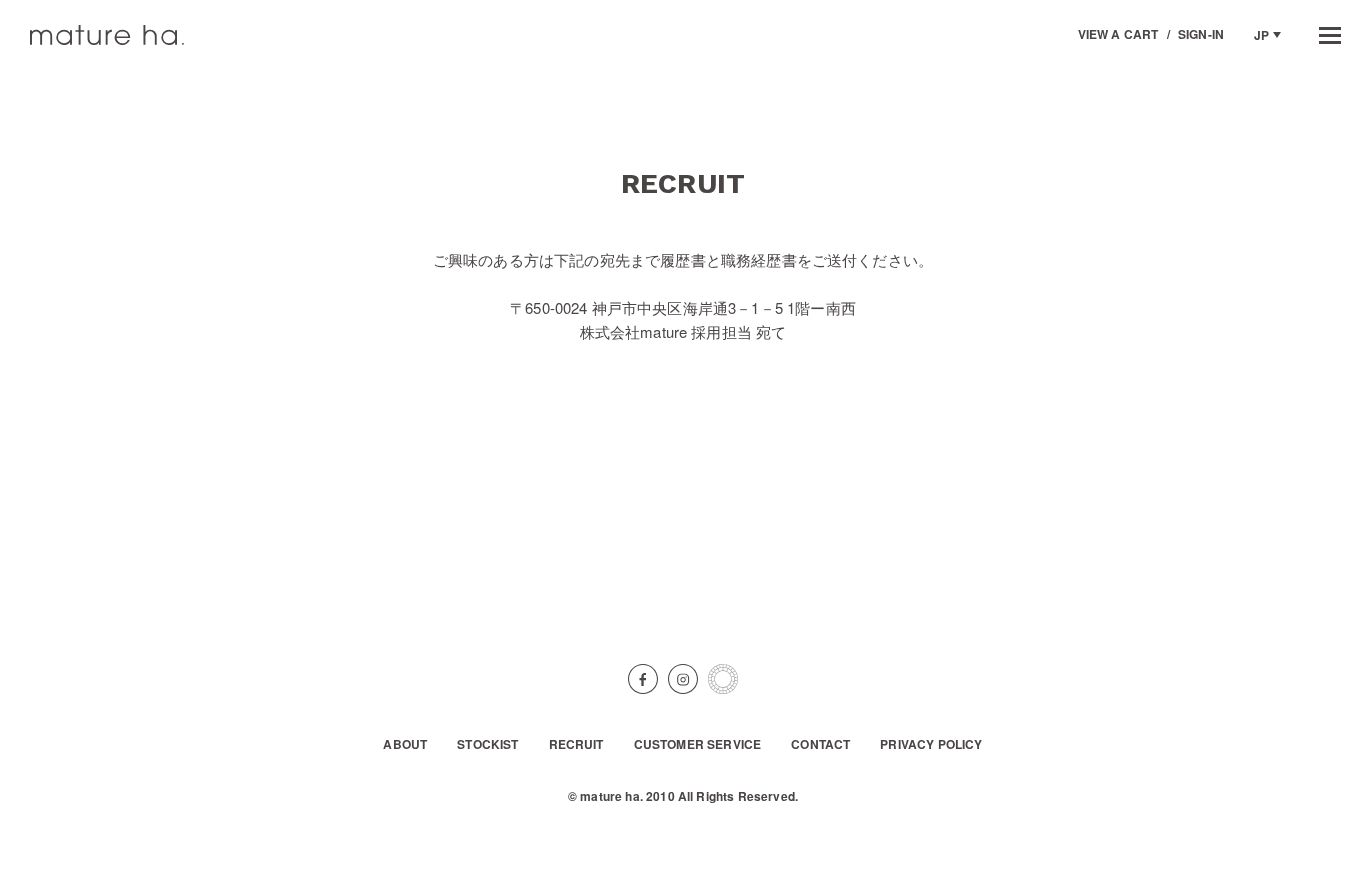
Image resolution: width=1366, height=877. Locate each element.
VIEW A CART (1118, 34)
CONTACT (820, 745)
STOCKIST (487, 745)
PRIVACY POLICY (931, 745)
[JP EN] (1267, 35)
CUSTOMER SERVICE (698, 745)
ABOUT (405, 745)
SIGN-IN (1201, 34)
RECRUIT (576, 745)
